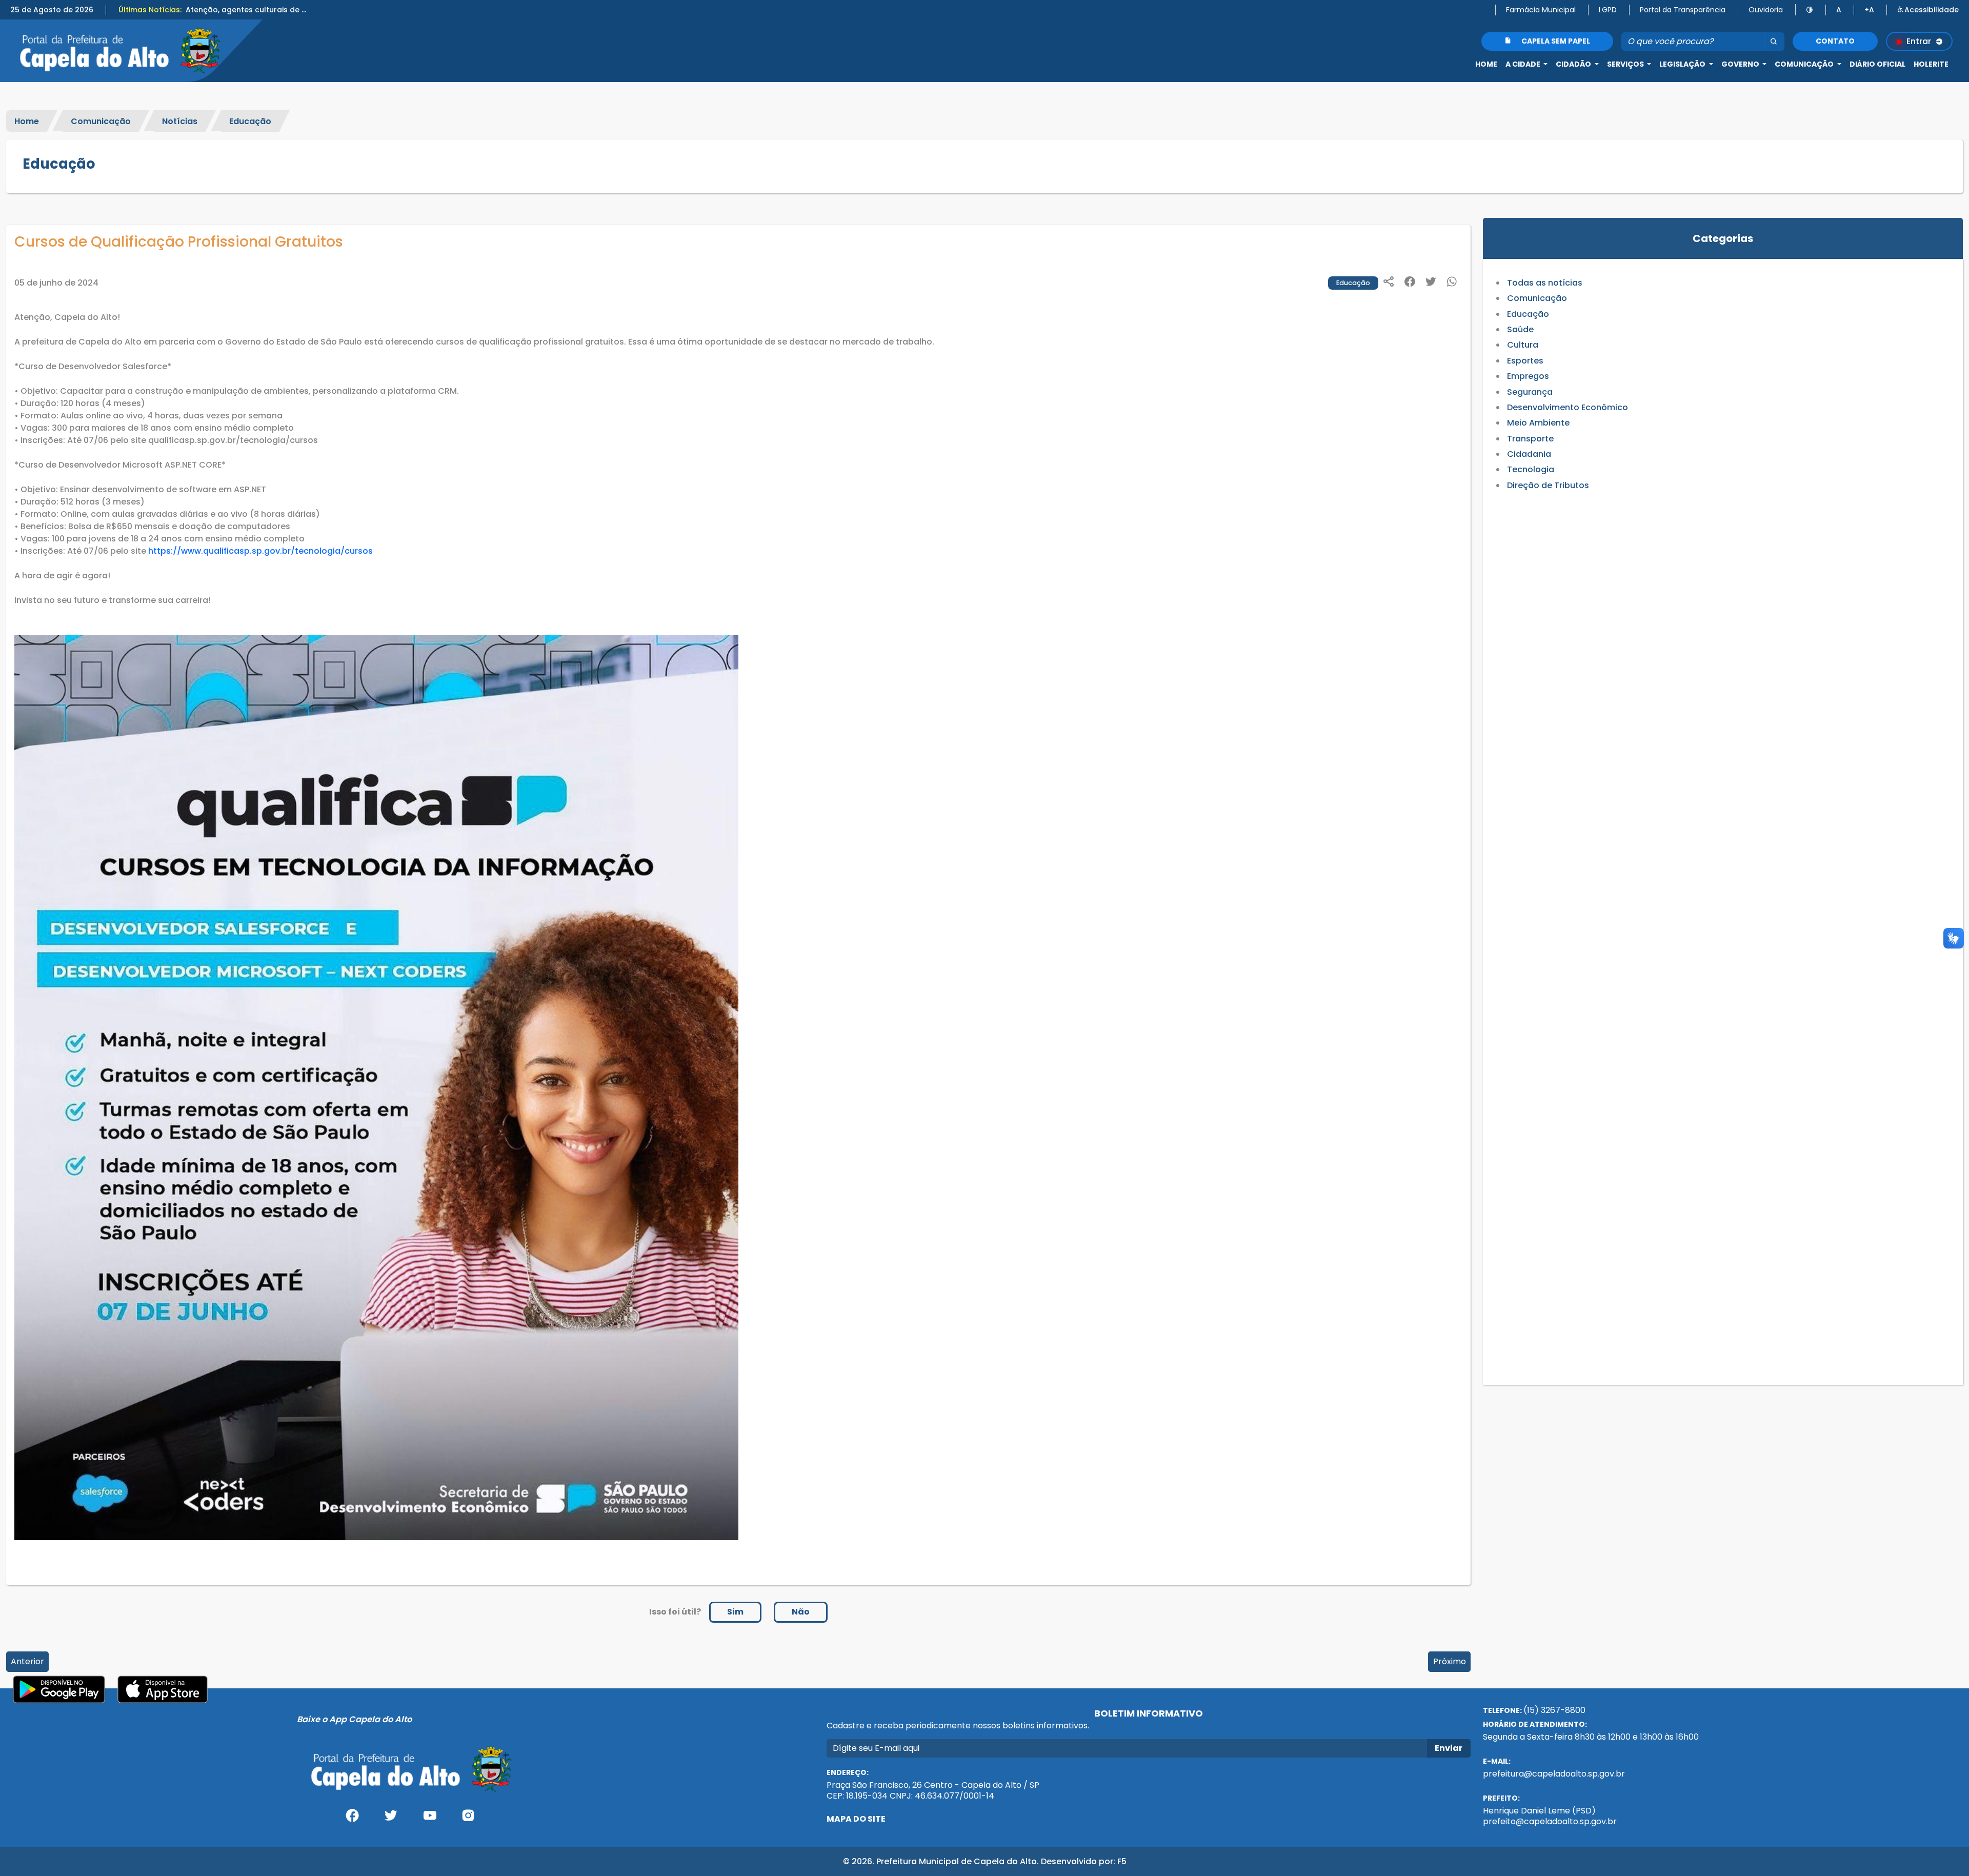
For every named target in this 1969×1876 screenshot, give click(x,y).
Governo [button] (1741, 64)
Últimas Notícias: (150, 10)
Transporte (1530, 439)
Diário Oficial (1877, 64)
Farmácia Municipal (1541, 10)
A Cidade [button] (1524, 64)
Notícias (180, 121)
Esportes (1525, 361)
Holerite (1931, 64)
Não (801, 1612)
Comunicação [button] (1805, 64)
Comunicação (101, 121)
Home (1486, 64)
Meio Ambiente (1538, 423)
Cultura (1523, 345)
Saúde (1520, 329)
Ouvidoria (1766, 10)
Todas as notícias (1545, 283)
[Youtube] (430, 1819)
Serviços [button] (1626, 64)
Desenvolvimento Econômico (1568, 407)
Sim (735, 1612)
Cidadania (1529, 454)
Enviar (1449, 1748)
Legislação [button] (1683, 64)
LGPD (1608, 10)
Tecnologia (1531, 469)
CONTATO (1835, 41)
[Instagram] (469, 1819)
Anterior (27, 1661)
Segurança (1530, 392)
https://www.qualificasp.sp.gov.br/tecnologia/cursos (260, 551)
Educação (250, 121)
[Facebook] (352, 1819)
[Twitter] (391, 1819)
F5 (1122, 1861)
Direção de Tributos (1548, 485)
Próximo (1450, 1661)
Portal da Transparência (1683, 10)
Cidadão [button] (1574, 64)
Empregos (1528, 376)
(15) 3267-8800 (1554, 1710)
